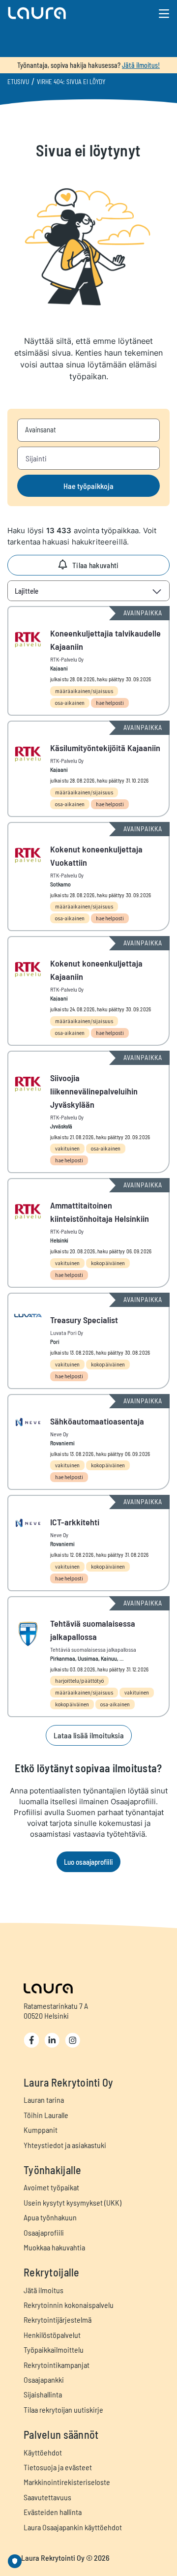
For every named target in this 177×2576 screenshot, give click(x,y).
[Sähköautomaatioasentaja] (88, 1442)
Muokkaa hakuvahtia (54, 2247)
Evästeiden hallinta (53, 2512)
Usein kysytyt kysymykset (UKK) (73, 2202)
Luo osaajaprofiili (88, 1862)
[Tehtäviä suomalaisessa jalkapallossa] (88, 1657)
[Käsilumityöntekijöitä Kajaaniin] (88, 769)
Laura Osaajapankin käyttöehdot (73, 2527)
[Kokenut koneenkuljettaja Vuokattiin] (88, 877)
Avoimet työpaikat (51, 2187)
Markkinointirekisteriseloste (67, 2482)
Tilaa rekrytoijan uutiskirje (63, 2409)
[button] (62, 13)
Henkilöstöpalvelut (52, 2335)
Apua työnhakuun (50, 2217)
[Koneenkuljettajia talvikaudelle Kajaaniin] (88, 661)
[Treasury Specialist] (88, 1341)
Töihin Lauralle (46, 2115)
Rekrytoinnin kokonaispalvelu (69, 2305)
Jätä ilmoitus (44, 2290)
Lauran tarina (44, 2100)
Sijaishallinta (43, 2394)
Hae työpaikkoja (88, 486)
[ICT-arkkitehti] (88, 1543)
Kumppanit (41, 2130)
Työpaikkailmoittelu (54, 2349)
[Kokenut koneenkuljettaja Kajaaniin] (88, 991)
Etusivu (18, 82)
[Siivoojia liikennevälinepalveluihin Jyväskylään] (88, 1112)
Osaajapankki (44, 2379)
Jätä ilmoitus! (141, 65)
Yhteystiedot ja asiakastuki (65, 2145)
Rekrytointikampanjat (57, 2365)
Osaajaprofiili (44, 2232)
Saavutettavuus (47, 2497)
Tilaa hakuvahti (96, 565)
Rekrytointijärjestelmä (58, 2319)
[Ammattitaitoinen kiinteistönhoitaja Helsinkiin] (88, 1233)
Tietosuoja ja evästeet (58, 2467)
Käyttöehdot (43, 2452)
